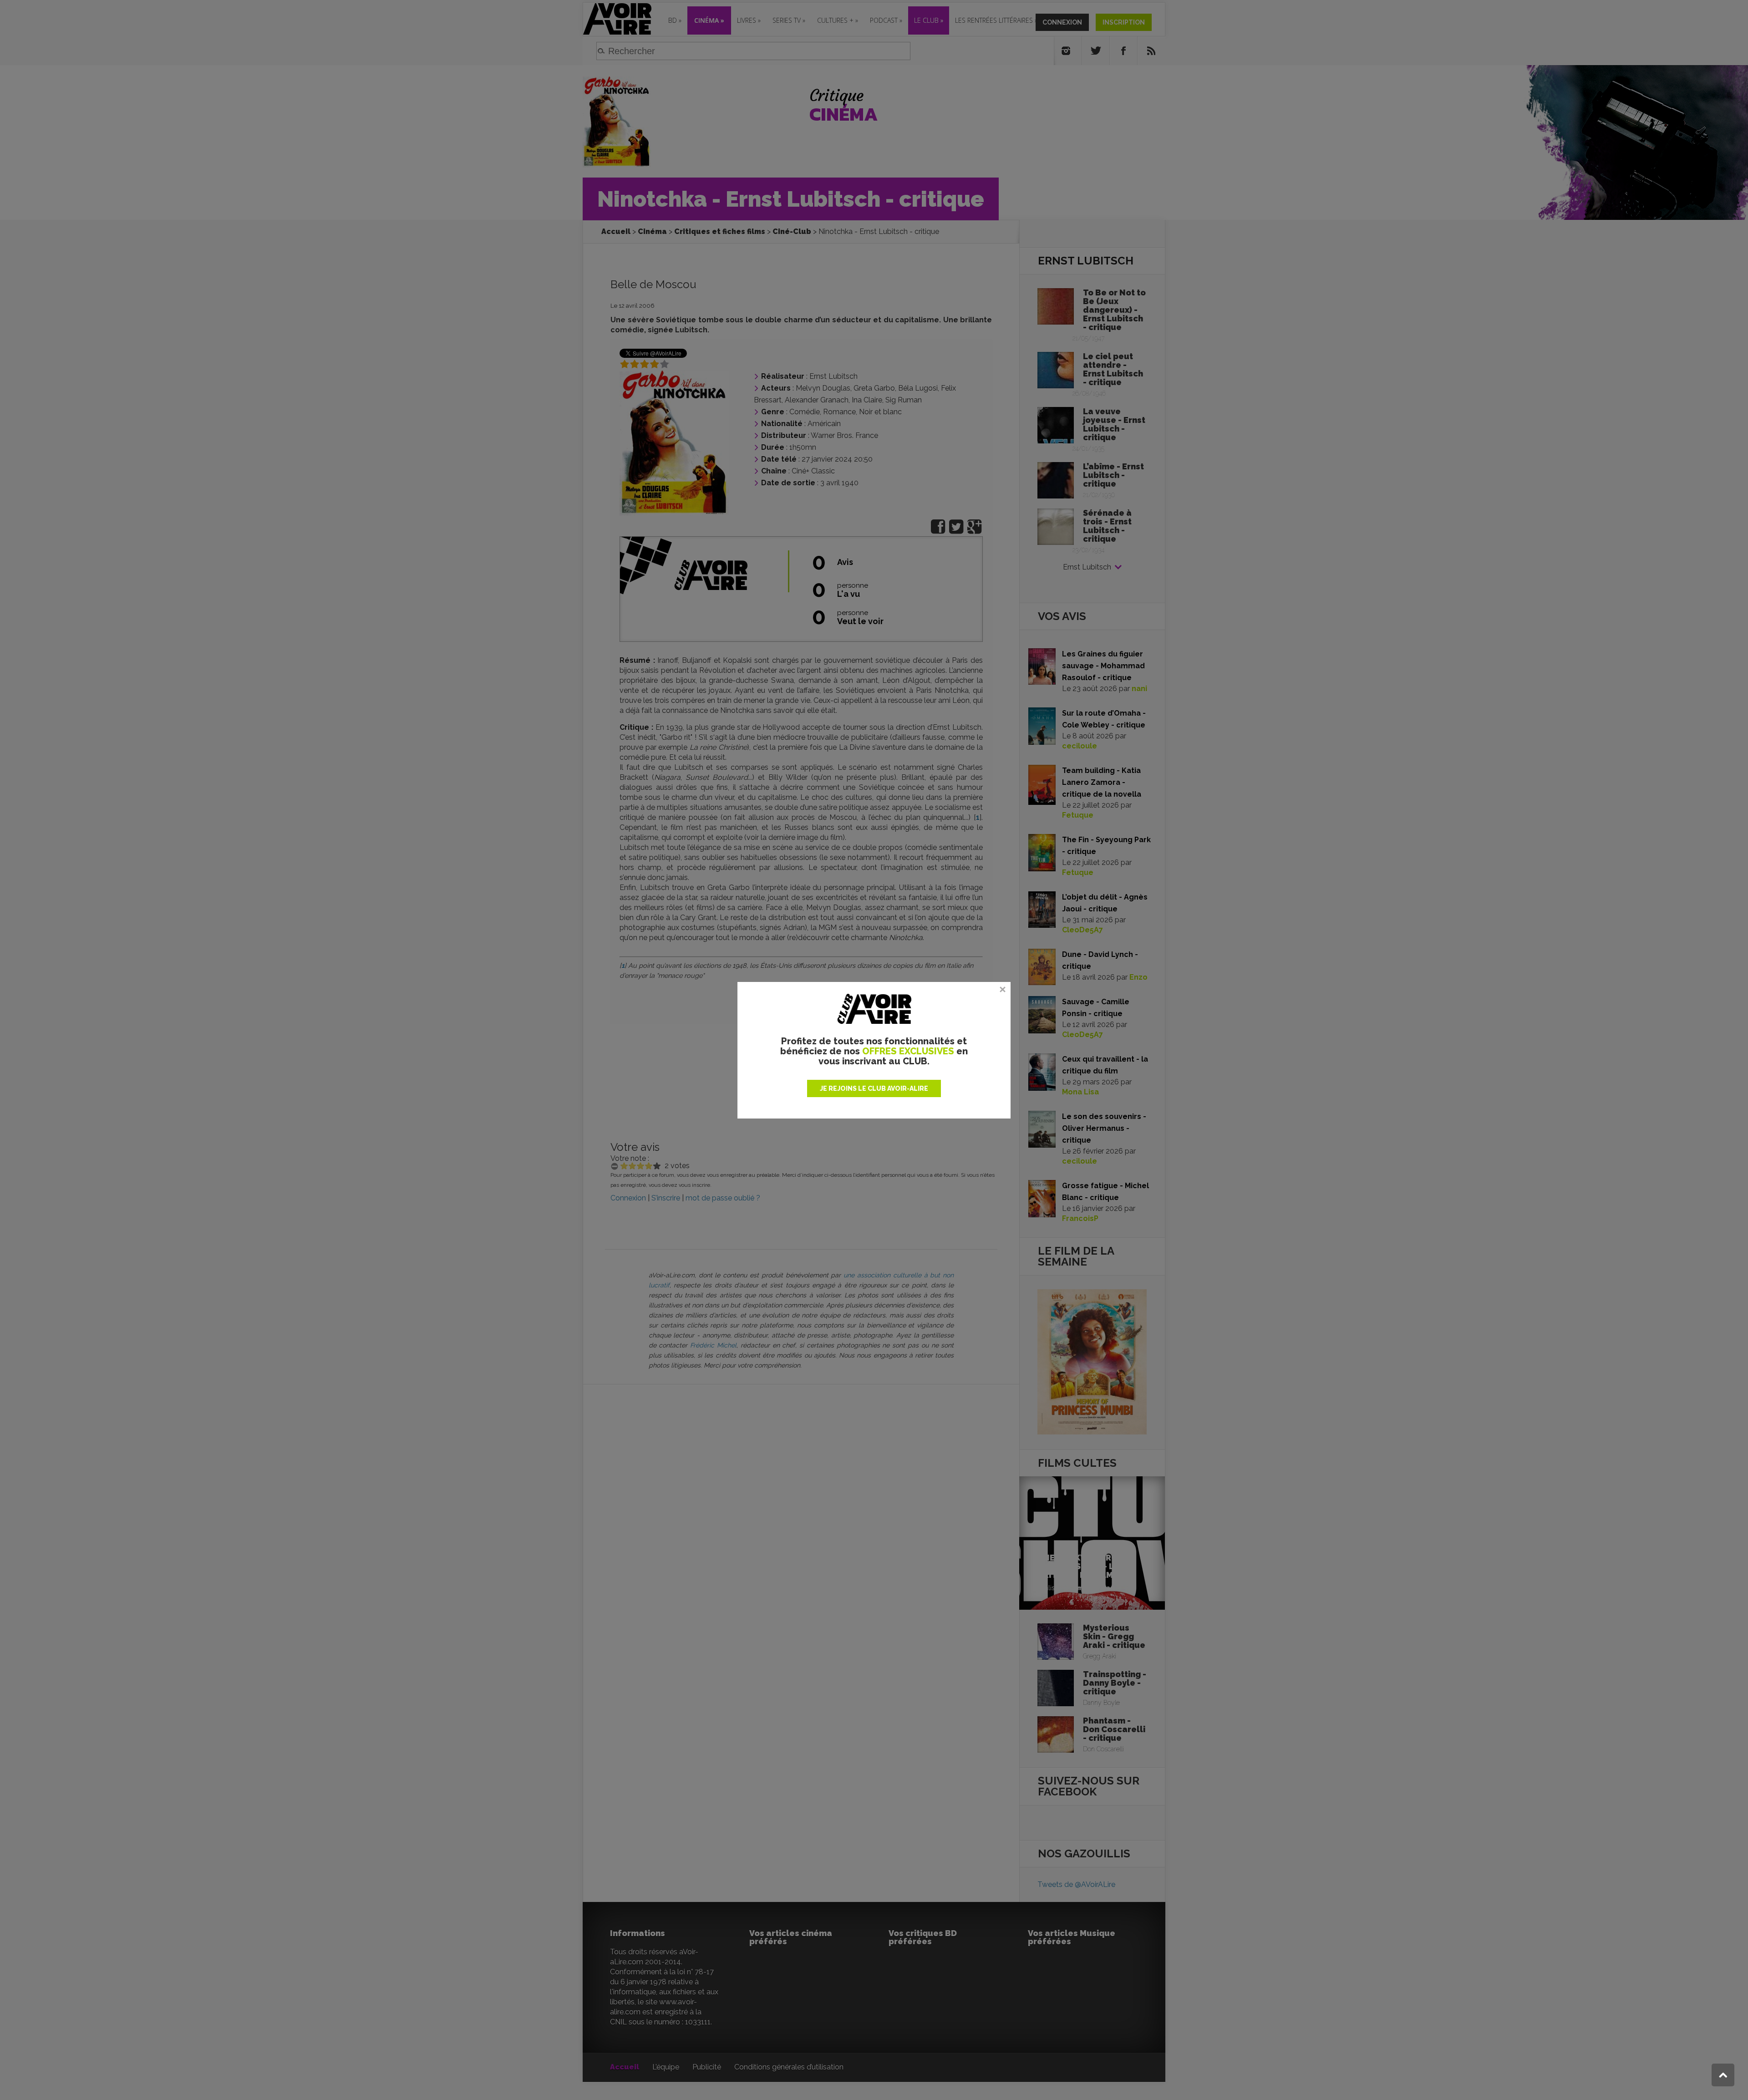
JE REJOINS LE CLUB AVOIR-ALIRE (874, 1088)
